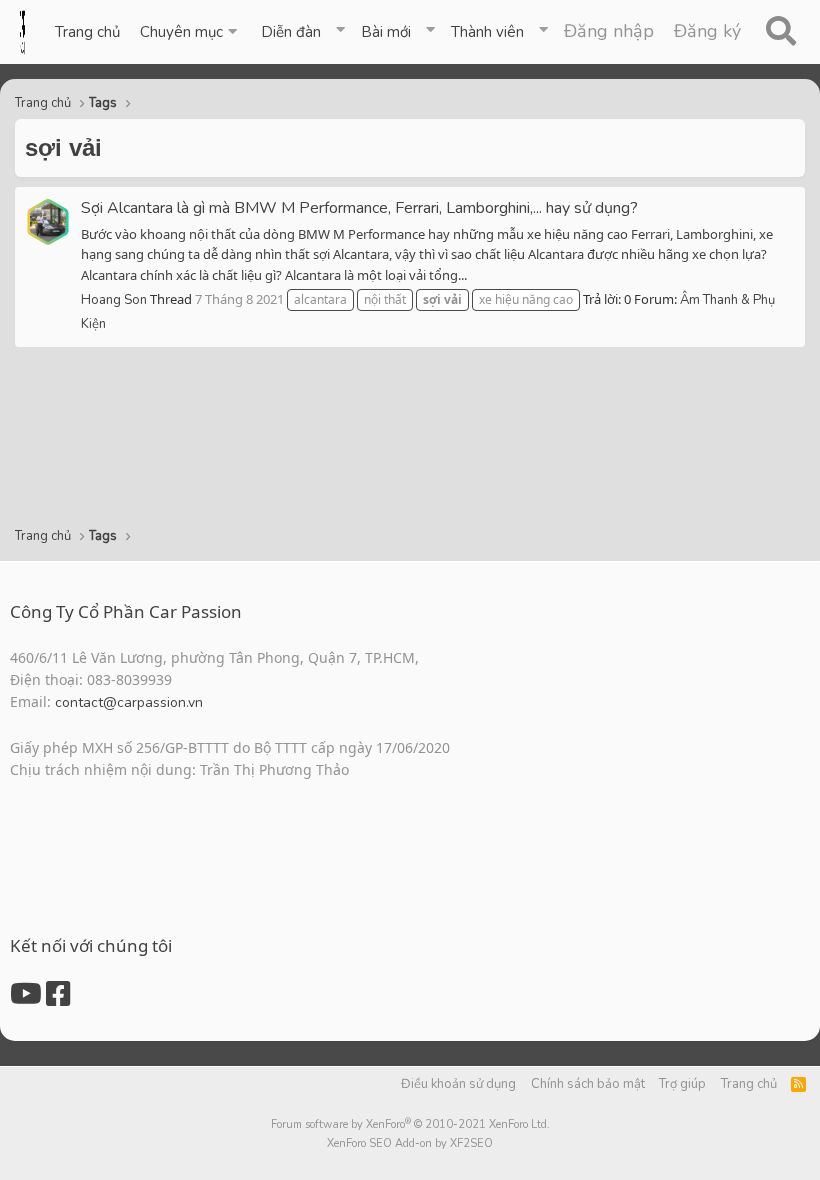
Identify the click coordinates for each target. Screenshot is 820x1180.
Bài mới (386, 32)
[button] (190, 32)
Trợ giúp (682, 1084)
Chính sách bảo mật (588, 1084)
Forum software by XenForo (410, 1124)
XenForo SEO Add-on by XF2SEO (410, 1143)
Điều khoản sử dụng (458, 1084)
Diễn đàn (291, 32)
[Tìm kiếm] (780, 32)
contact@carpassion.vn (129, 702)
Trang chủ (87, 32)
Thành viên (487, 32)
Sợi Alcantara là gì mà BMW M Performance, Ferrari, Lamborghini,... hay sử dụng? (359, 208)
